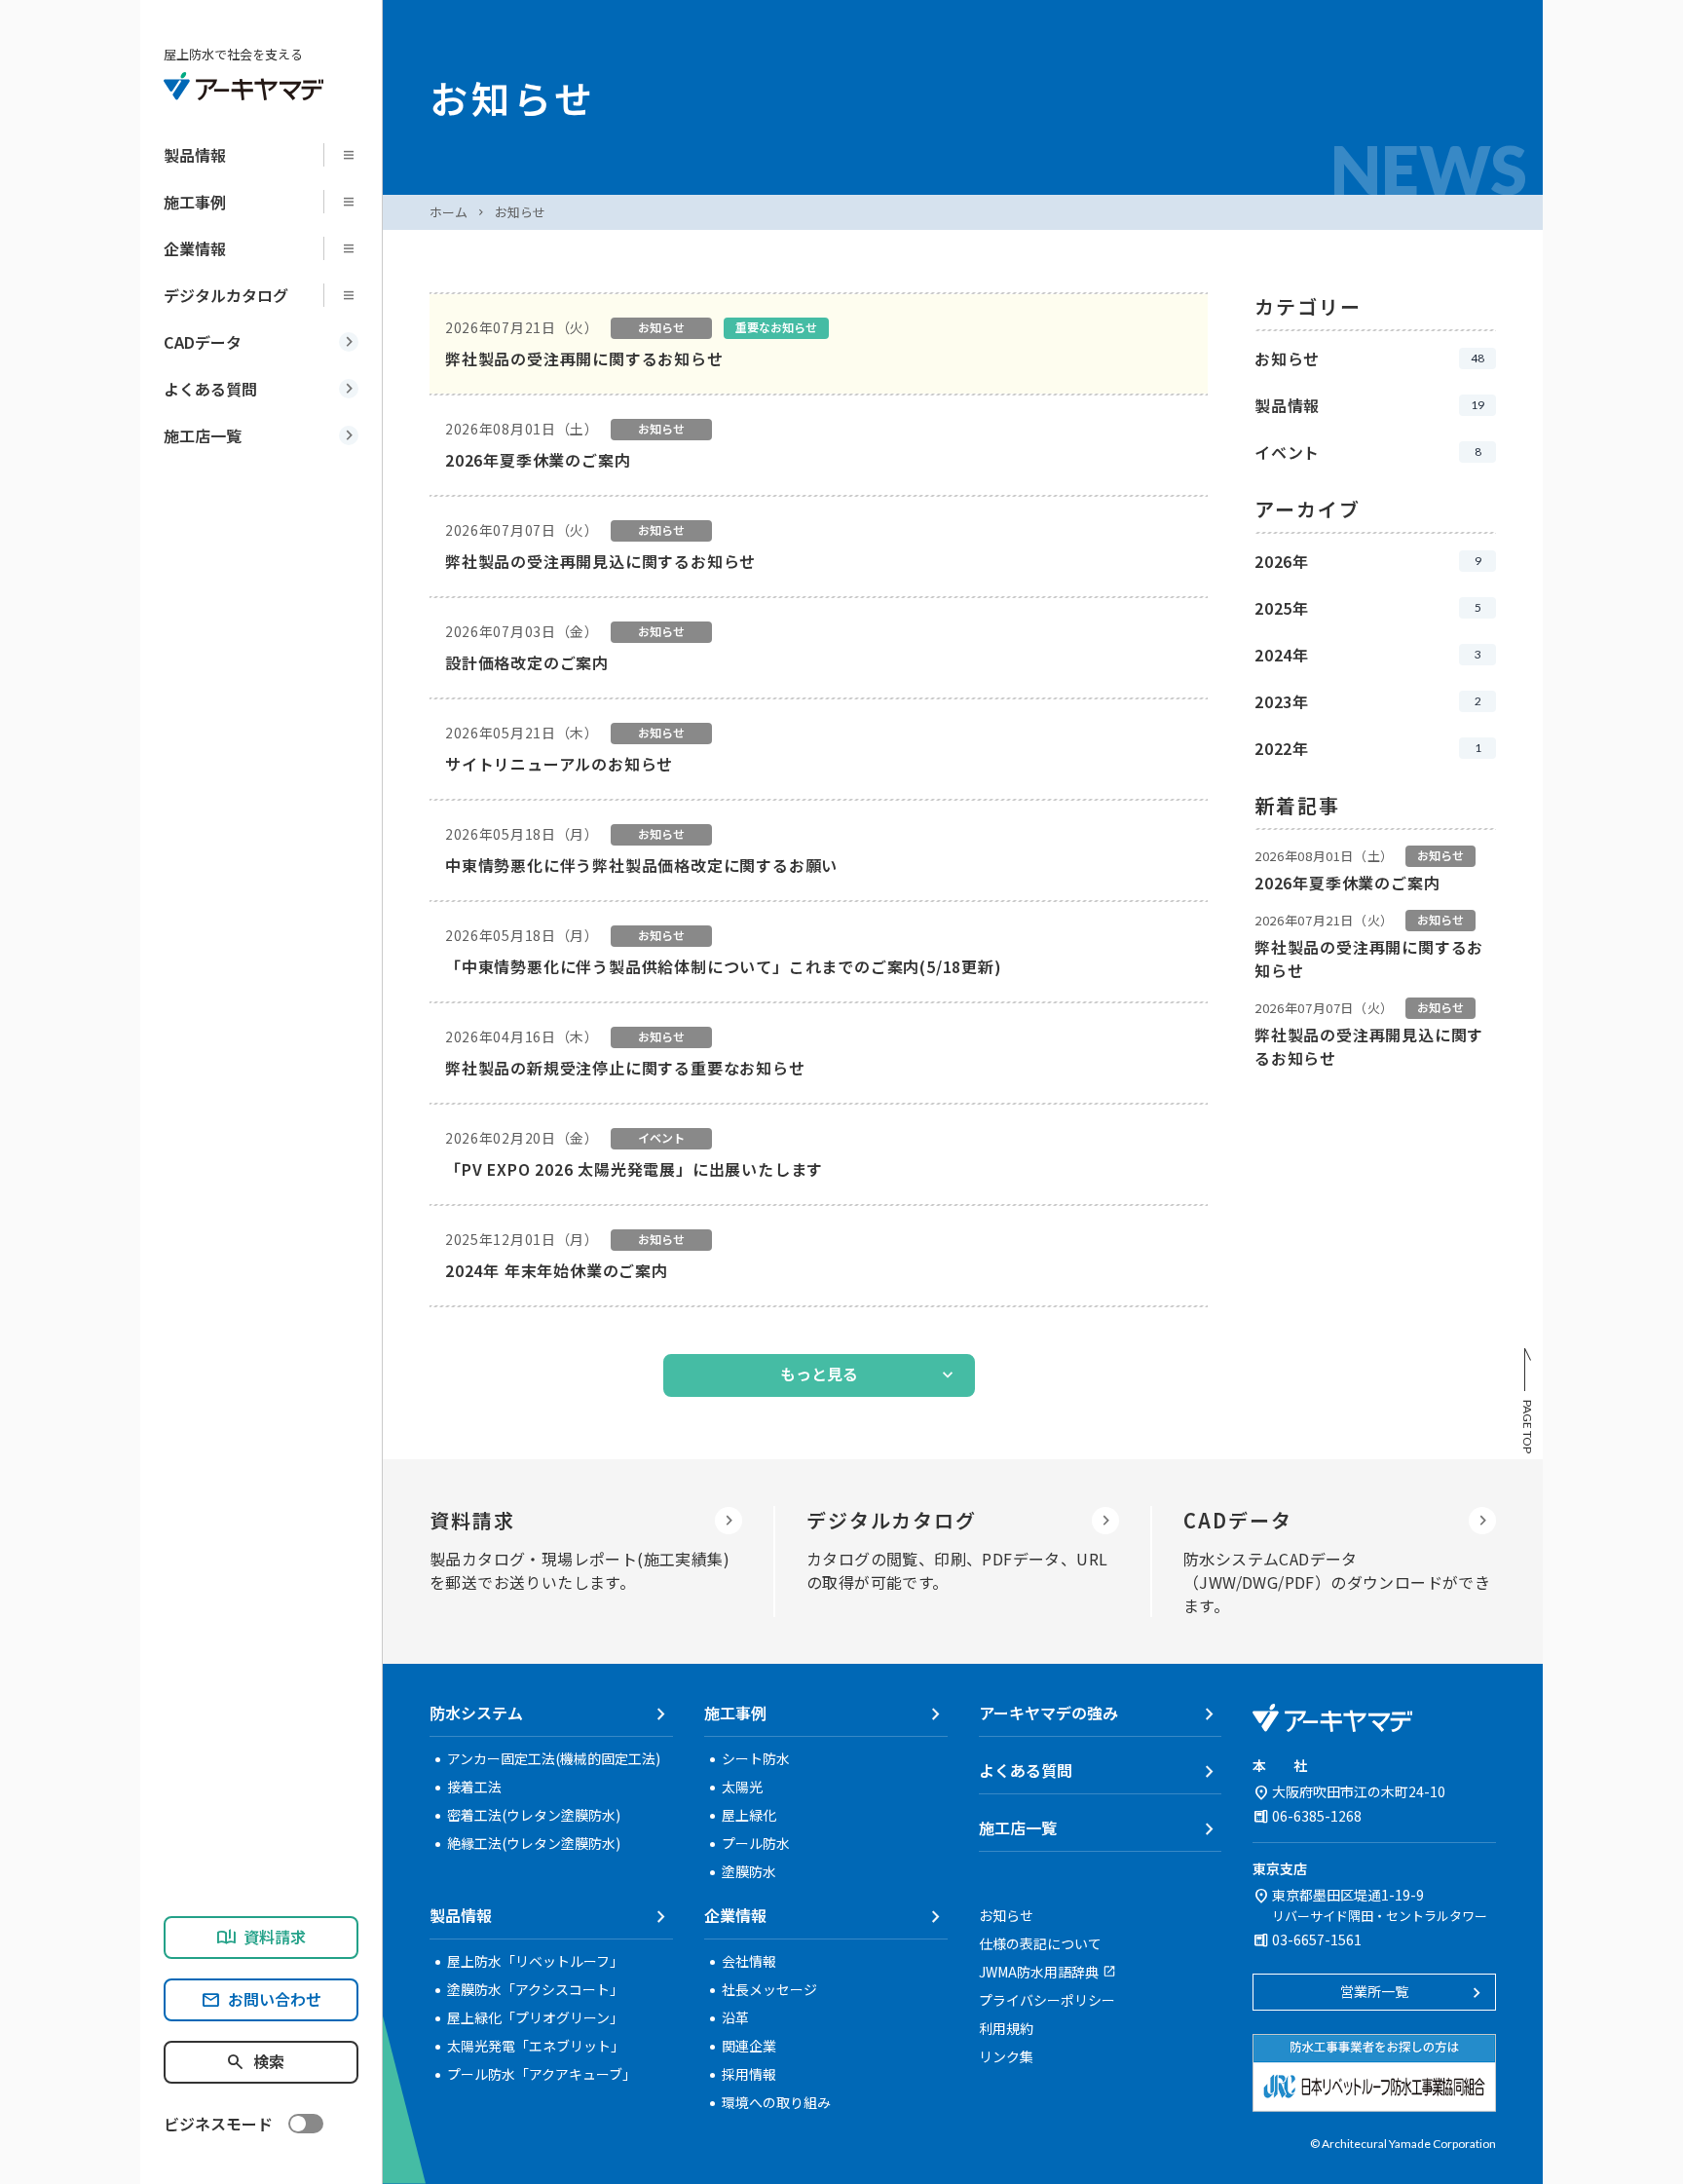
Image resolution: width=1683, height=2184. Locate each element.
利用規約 (1006, 2028)
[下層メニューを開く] (355, 155)
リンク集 (1006, 2056)
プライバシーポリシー (1047, 2000)
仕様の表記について (1040, 1943)
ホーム (449, 212)
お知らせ (520, 212)
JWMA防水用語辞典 (1039, 1972)
